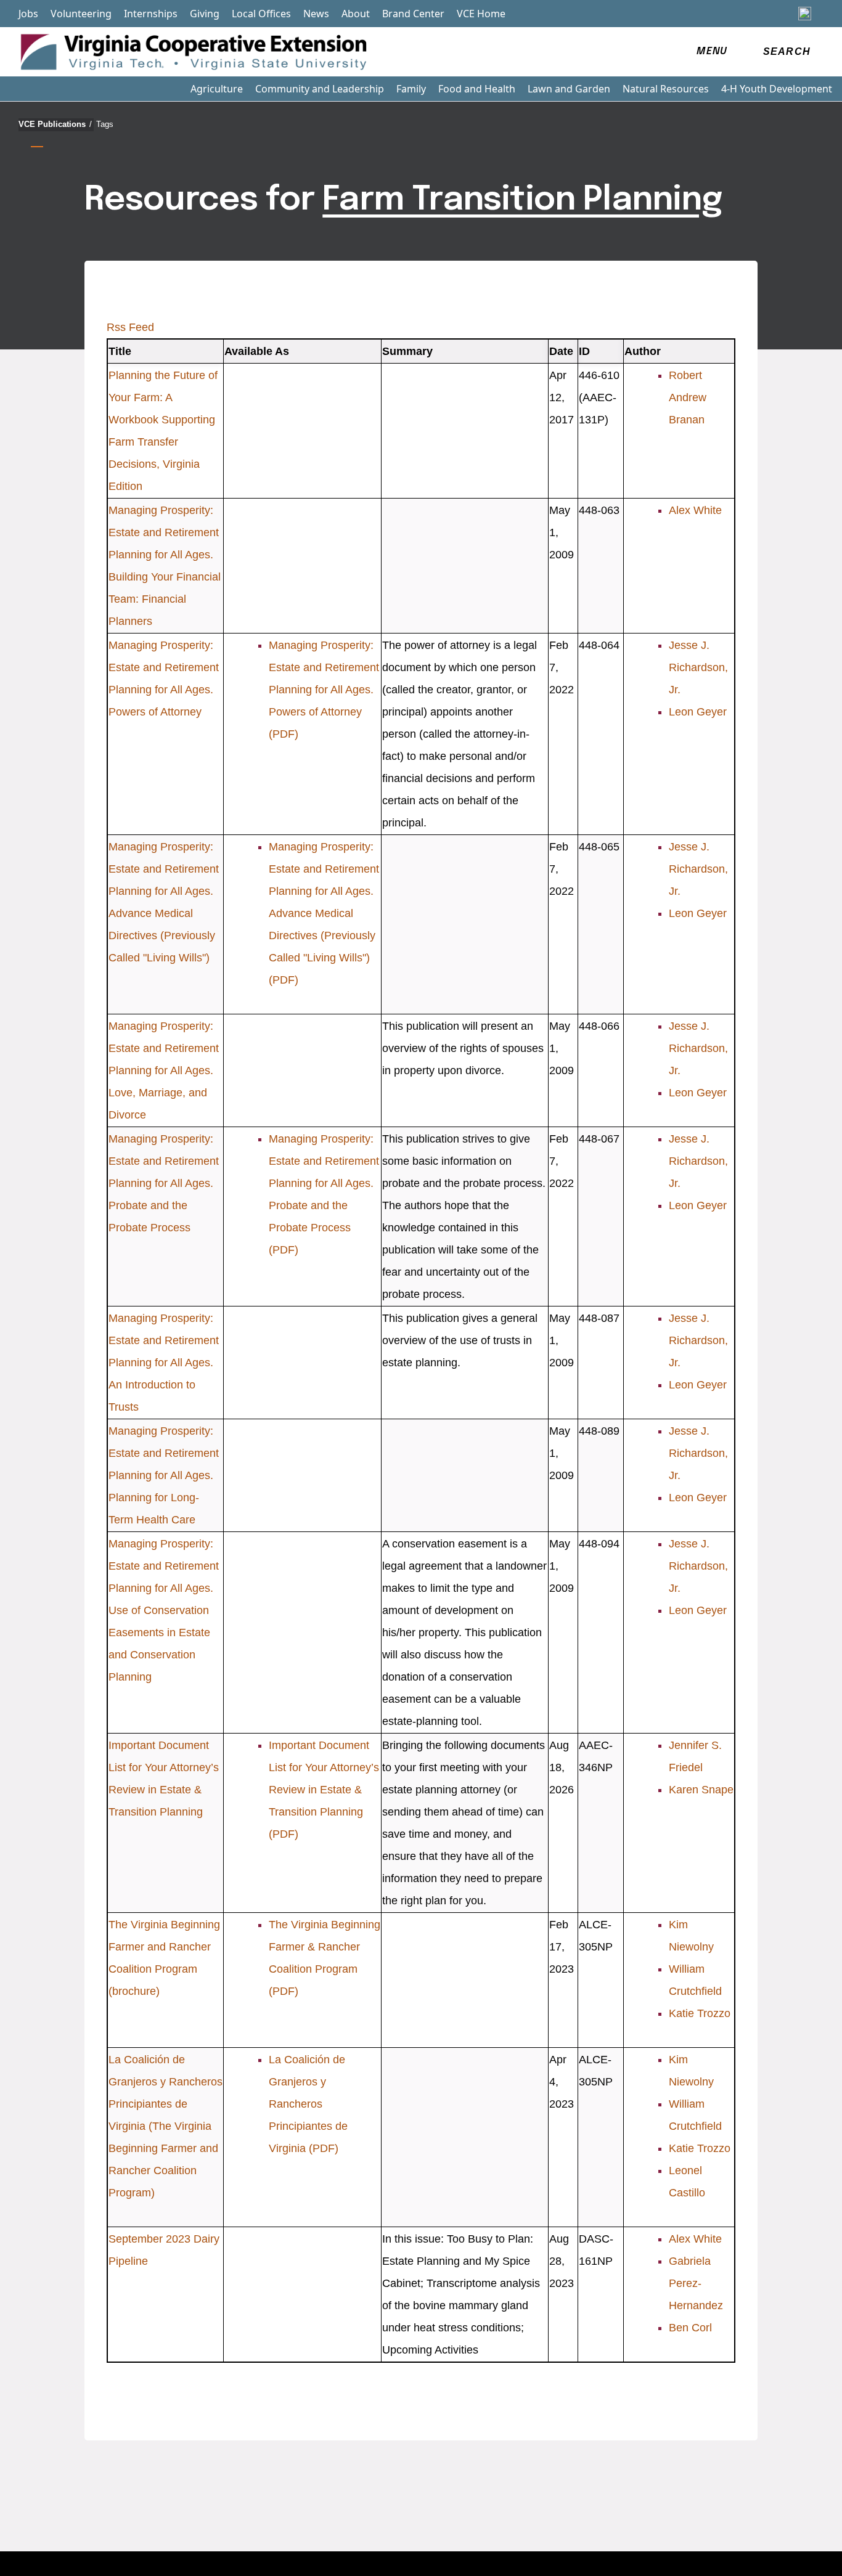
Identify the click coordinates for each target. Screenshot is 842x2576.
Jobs (28, 14)
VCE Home (481, 14)
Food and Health (477, 89)
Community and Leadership (320, 89)
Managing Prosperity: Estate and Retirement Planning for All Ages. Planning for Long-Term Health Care (164, 1475)
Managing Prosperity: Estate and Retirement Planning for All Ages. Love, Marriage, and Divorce (164, 1070)
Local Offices (261, 14)
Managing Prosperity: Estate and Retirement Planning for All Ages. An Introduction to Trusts (164, 1363)
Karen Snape (701, 1790)
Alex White (695, 510)
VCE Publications (55, 124)
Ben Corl (690, 2328)
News (316, 14)
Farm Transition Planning (522, 200)
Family (411, 89)
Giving (205, 14)
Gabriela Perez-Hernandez (696, 2283)
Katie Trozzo (700, 2013)
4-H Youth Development (777, 89)
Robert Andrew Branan (688, 397)
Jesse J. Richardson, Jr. (698, 667)
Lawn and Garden (569, 89)
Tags (105, 124)
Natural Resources (666, 89)
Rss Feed (130, 327)
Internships (151, 14)
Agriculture (217, 89)
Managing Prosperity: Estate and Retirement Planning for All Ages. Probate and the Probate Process (164, 1183)
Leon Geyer (698, 712)
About (356, 14)
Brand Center (413, 14)
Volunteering (81, 14)
